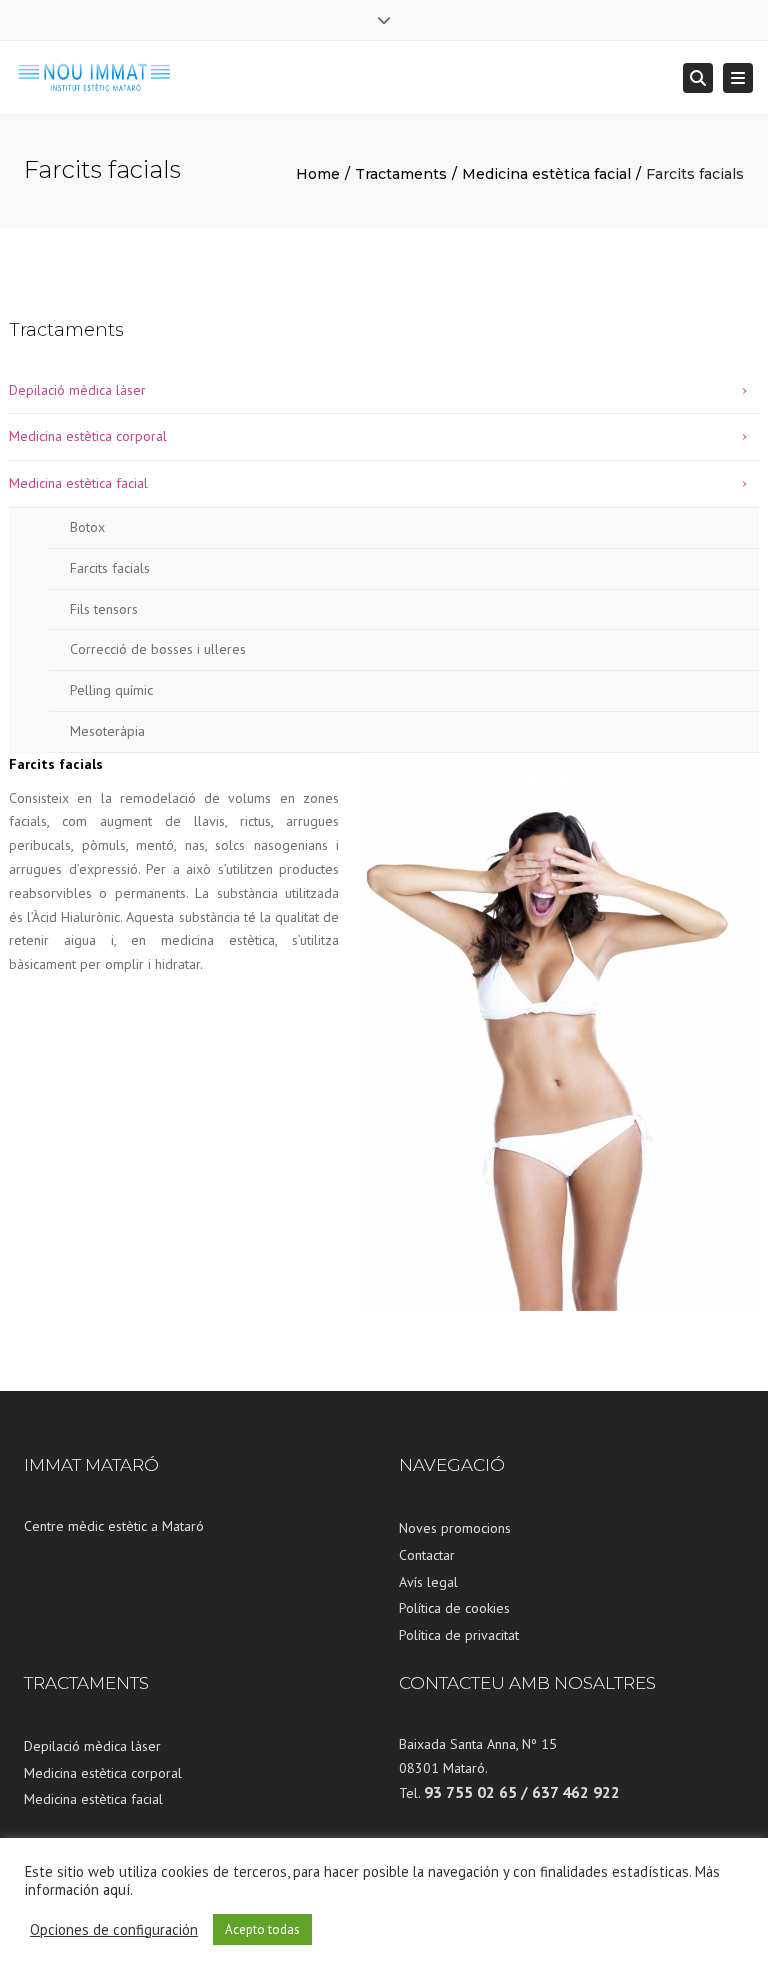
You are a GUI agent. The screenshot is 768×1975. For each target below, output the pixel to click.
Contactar (427, 1555)
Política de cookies (454, 1608)
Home (318, 174)
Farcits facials (110, 568)
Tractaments (401, 174)
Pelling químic (111, 690)
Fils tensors (104, 609)
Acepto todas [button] (262, 1929)
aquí (116, 1889)
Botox (87, 527)
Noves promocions (455, 1528)
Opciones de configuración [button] (114, 1930)
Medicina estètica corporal (88, 436)
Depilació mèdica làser (77, 390)
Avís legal (428, 1582)
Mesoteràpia (107, 731)
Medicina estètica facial (546, 174)
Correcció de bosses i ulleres (158, 649)
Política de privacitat (459, 1635)
